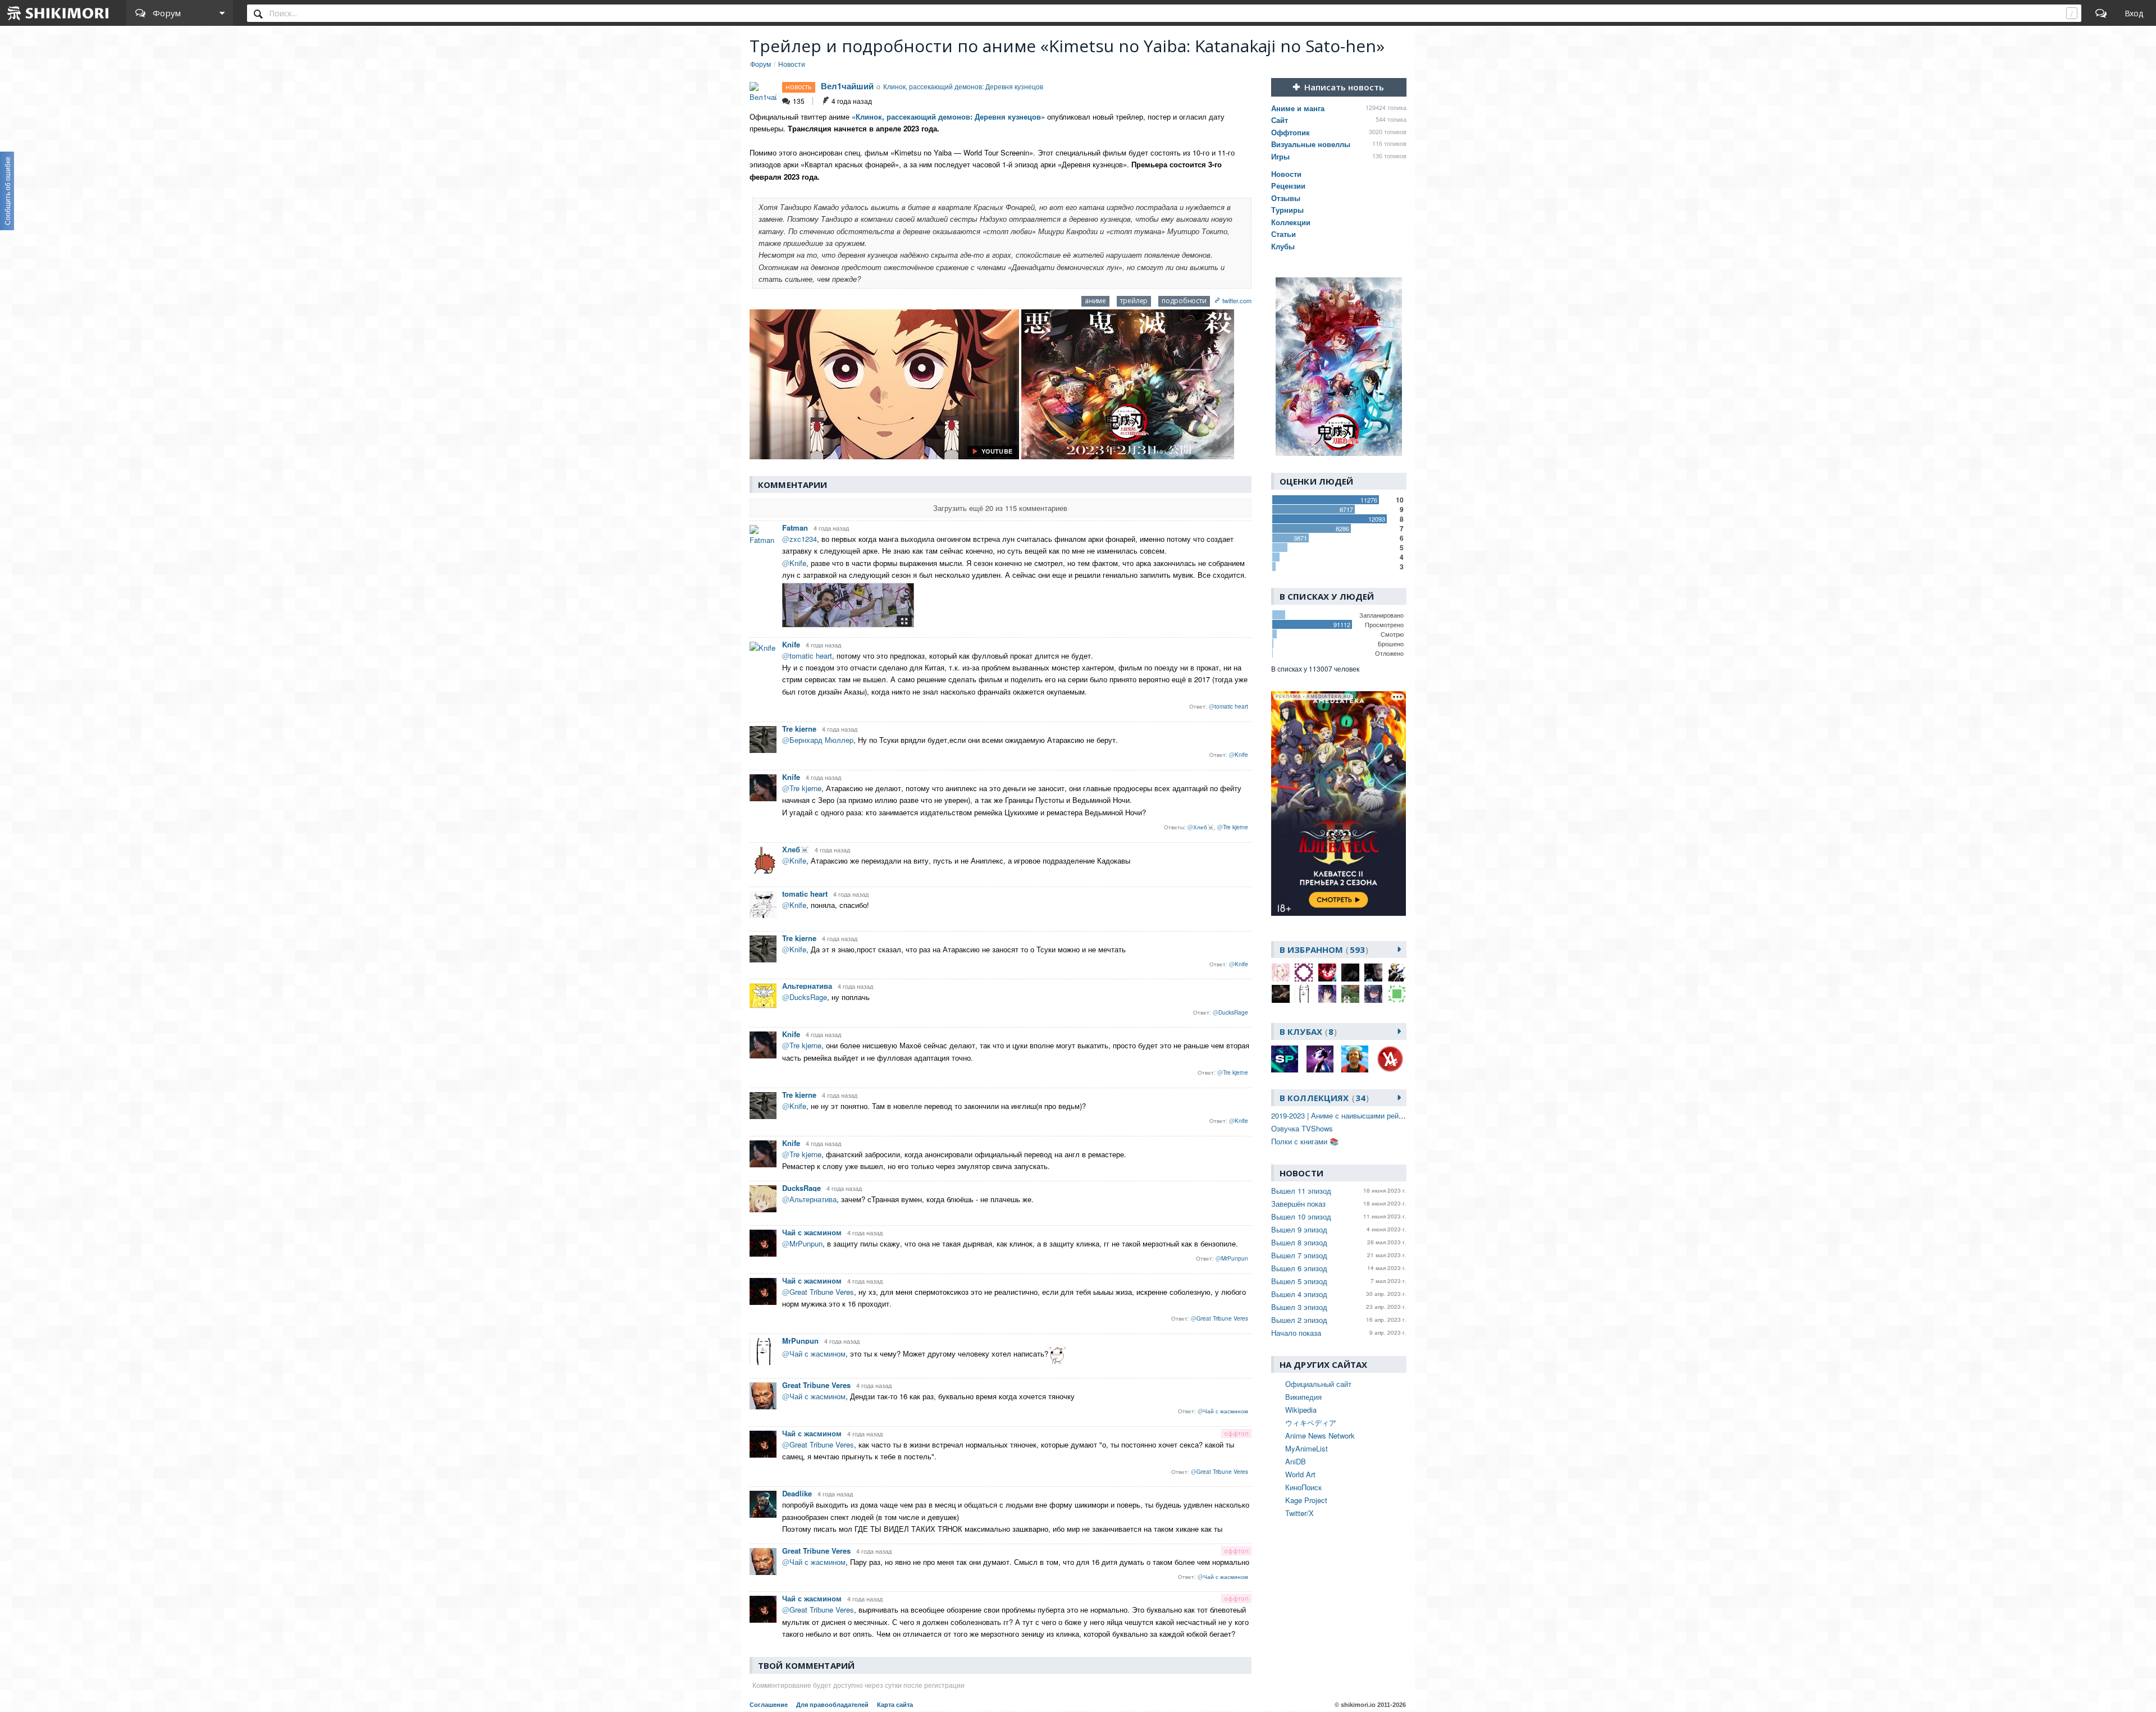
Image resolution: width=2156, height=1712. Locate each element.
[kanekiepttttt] (1350, 973)
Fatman (795, 528)
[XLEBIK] (1397, 994)
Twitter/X (1299, 1513)
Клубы (1283, 246)
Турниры (1287, 210)
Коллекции (1291, 222)
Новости (1286, 174)
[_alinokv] (1281, 973)
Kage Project (1306, 1500)
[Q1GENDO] (1350, 994)
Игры (1280, 156)
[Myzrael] (1327, 994)
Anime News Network (1320, 1435)
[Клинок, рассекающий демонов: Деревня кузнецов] (1339, 367)
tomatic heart (805, 894)
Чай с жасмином (812, 1232)
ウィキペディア (1311, 1423)
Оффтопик (1291, 132)
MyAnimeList (1307, 1448)
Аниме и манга (1298, 108)
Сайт (1280, 120)
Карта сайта (895, 1705)
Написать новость (1344, 87)
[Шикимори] (58, 13)
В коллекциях (1323, 1098)
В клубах (1307, 1031)
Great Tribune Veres (816, 1385)
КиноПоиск (1303, 1487)
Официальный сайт (1318, 1384)
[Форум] (2101, 13)
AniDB (1296, 1461)
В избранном (1322, 949)
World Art (1300, 1474)
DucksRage (801, 1188)
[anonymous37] (1304, 973)
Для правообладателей (832, 1705)
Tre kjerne (799, 729)
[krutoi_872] (1373, 973)
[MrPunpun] (1304, 994)
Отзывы (1286, 198)
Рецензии (1288, 186)
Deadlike (797, 1493)
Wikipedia (1301, 1410)
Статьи (1283, 234)
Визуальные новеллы (1311, 144)
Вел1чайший (847, 86)
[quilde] (1373, 994)
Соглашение (769, 1705)
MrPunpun (800, 1341)
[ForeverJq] (1327, 973)
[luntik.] (1281, 994)
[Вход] (2134, 13)
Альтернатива (807, 986)
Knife (791, 644)
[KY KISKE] (1397, 973)
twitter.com (1237, 300)
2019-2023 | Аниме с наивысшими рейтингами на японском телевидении (1394, 1115)
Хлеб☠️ (796, 849)
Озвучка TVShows (1302, 1128)
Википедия (1303, 1397)
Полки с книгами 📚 (1305, 1141)
